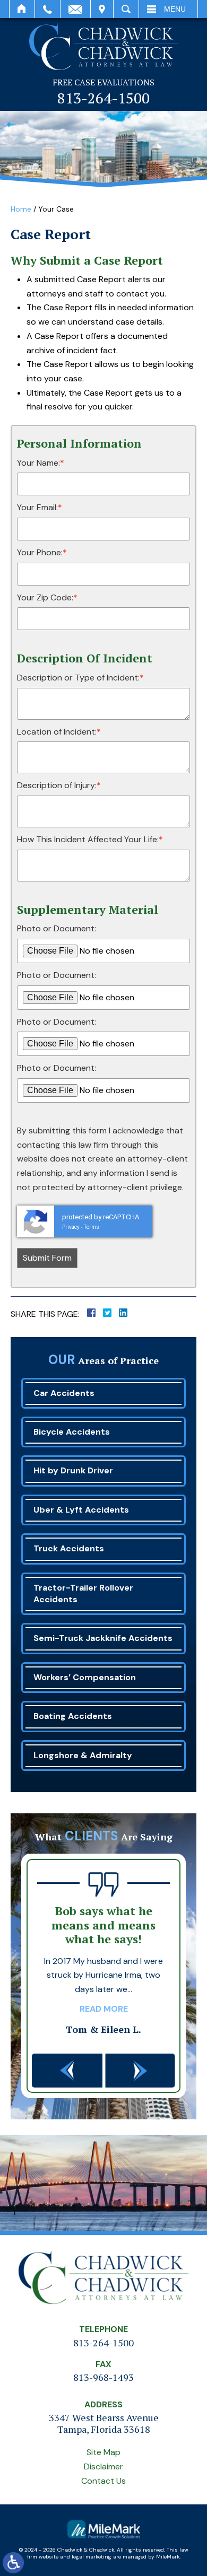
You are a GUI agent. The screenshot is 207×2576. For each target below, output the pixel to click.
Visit (102, 9)
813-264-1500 (103, 98)
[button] (67, 2071)
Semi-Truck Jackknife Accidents (103, 1638)
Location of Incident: (59, 732)
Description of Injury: (59, 785)
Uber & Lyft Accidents (81, 1510)
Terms (92, 1227)
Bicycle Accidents (72, 1432)
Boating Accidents (73, 1716)
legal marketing (92, 2557)
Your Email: (40, 507)
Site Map (103, 2452)
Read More (104, 2009)
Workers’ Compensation (85, 1677)
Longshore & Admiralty (83, 1755)
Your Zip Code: (47, 597)
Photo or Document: (57, 928)
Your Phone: (42, 552)
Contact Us (103, 2481)
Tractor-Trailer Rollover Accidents (83, 1593)
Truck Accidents (69, 1548)
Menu (175, 9)
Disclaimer (103, 2466)
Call (48, 9)
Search (126, 9)
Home (22, 9)
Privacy (71, 1227)
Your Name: (41, 463)
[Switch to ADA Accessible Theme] (13, 2563)
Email (75, 9)
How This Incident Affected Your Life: (90, 839)
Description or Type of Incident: (80, 678)
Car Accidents (64, 1393)
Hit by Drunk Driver (73, 1470)
